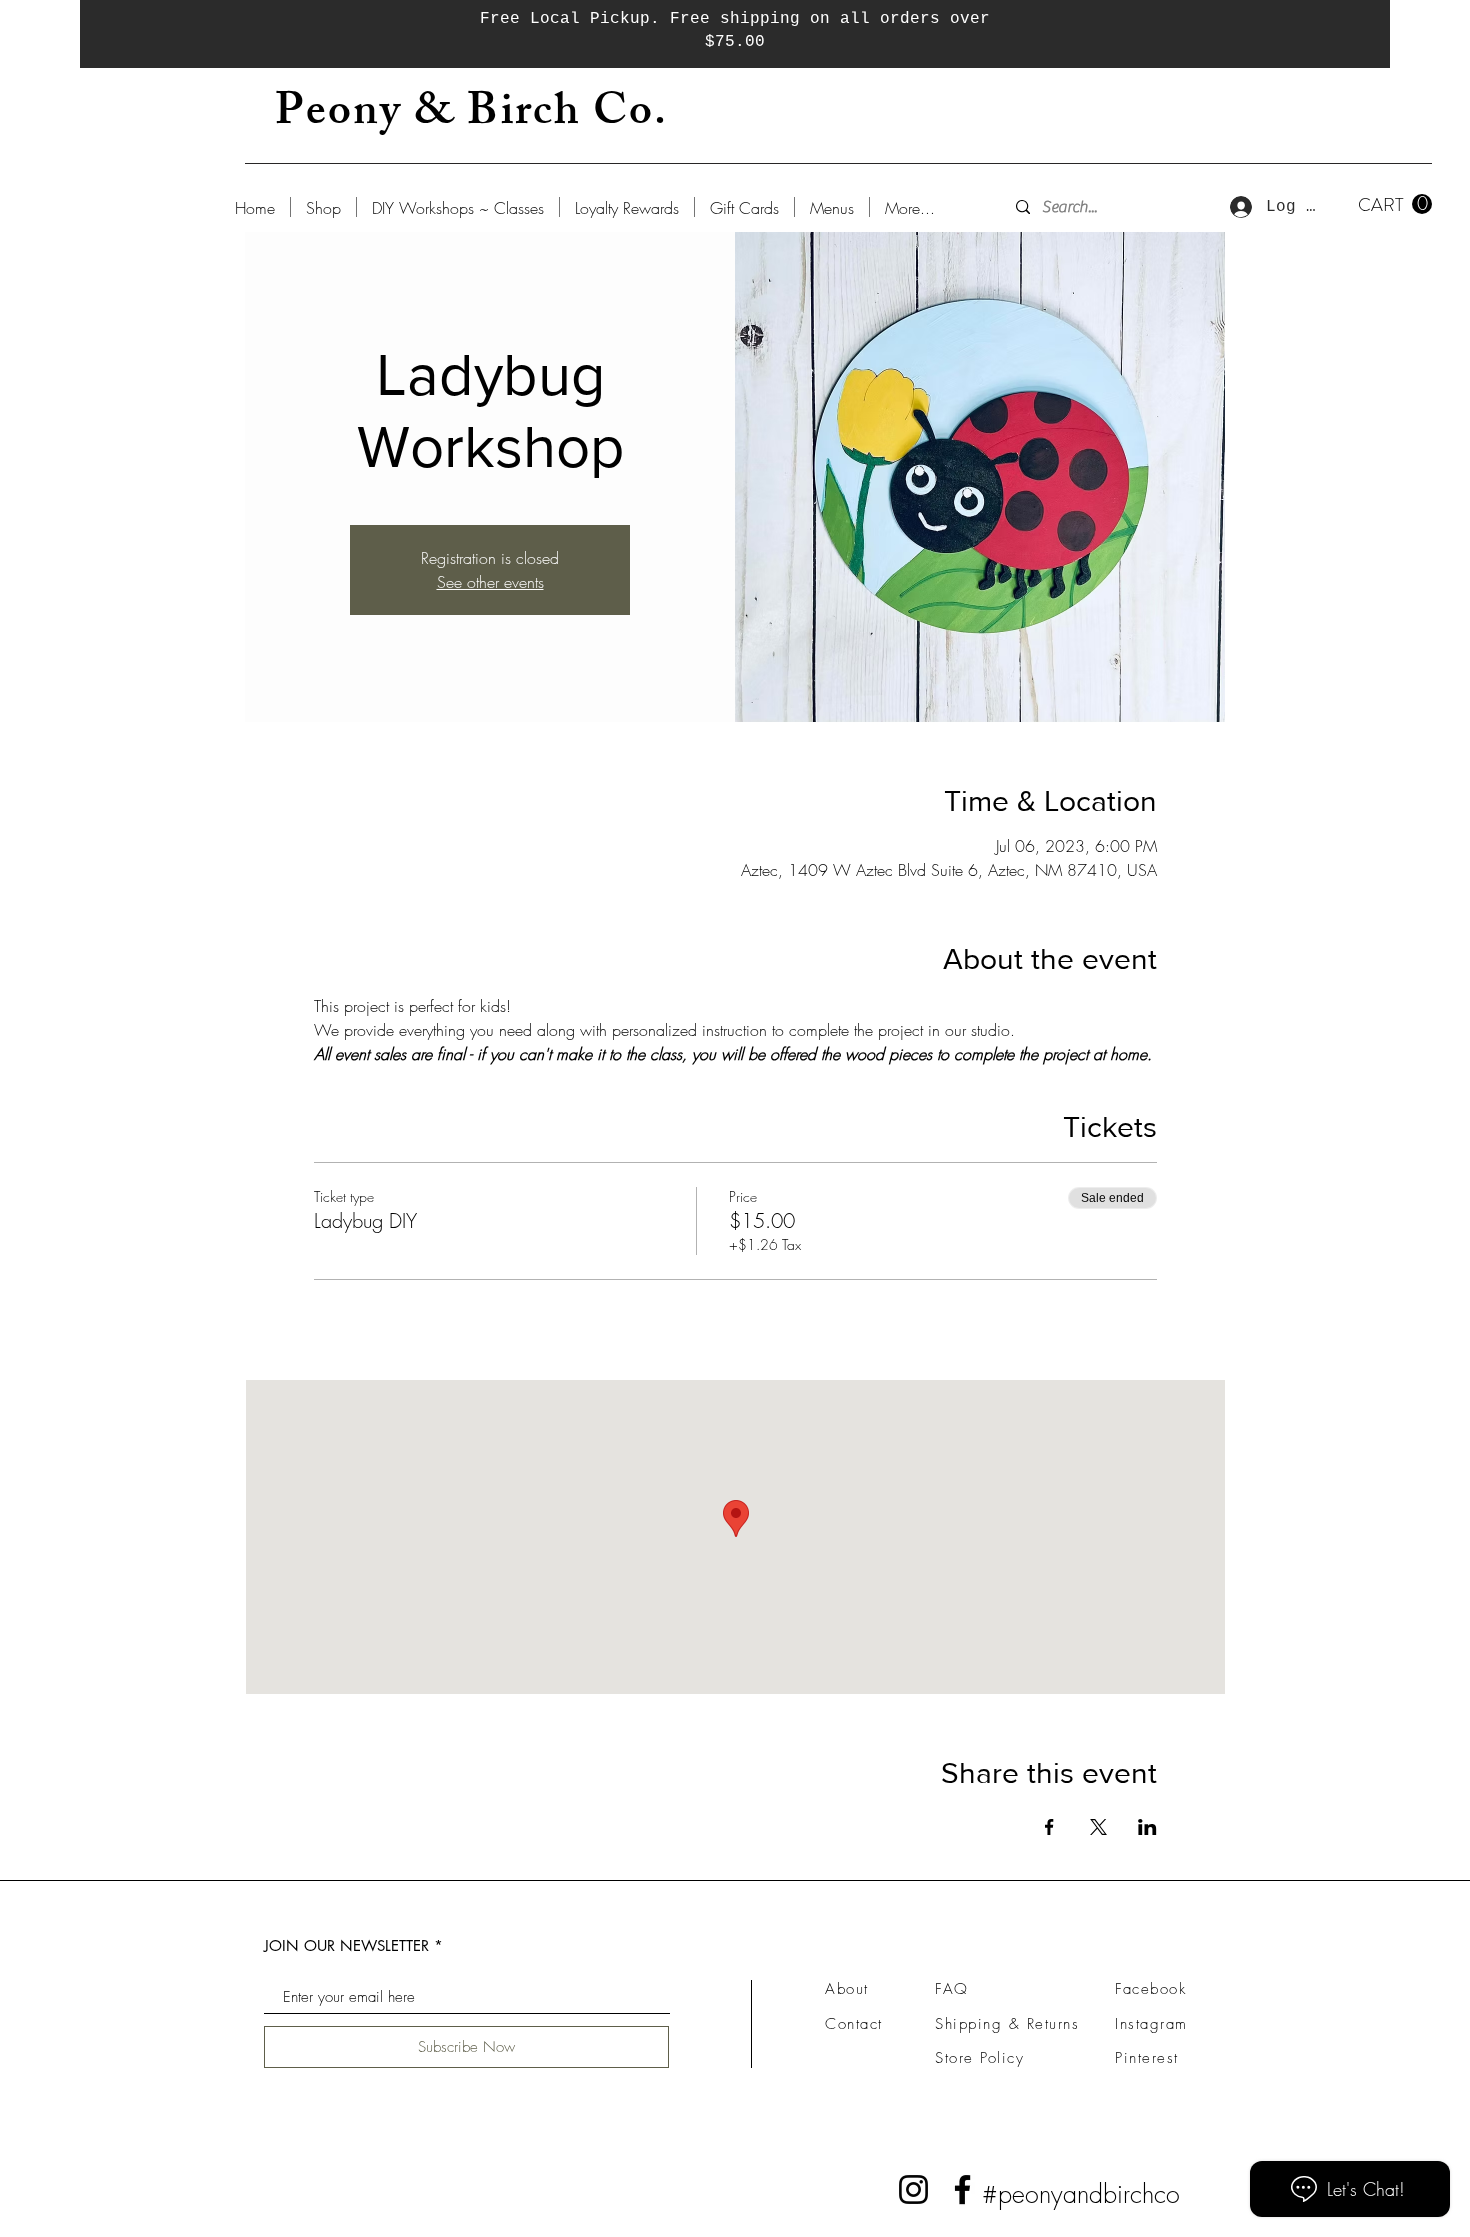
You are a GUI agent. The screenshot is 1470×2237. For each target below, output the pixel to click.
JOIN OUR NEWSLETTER (346, 1945)
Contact (854, 2024)
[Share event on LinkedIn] (1147, 1827)
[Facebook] (962, 2189)
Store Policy (979, 2058)
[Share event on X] (1098, 1827)
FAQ (952, 1989)
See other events (490, 582)
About (847, 1989)
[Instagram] (913, 2189)
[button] (1395, 204)
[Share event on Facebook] (1049, 1827)
